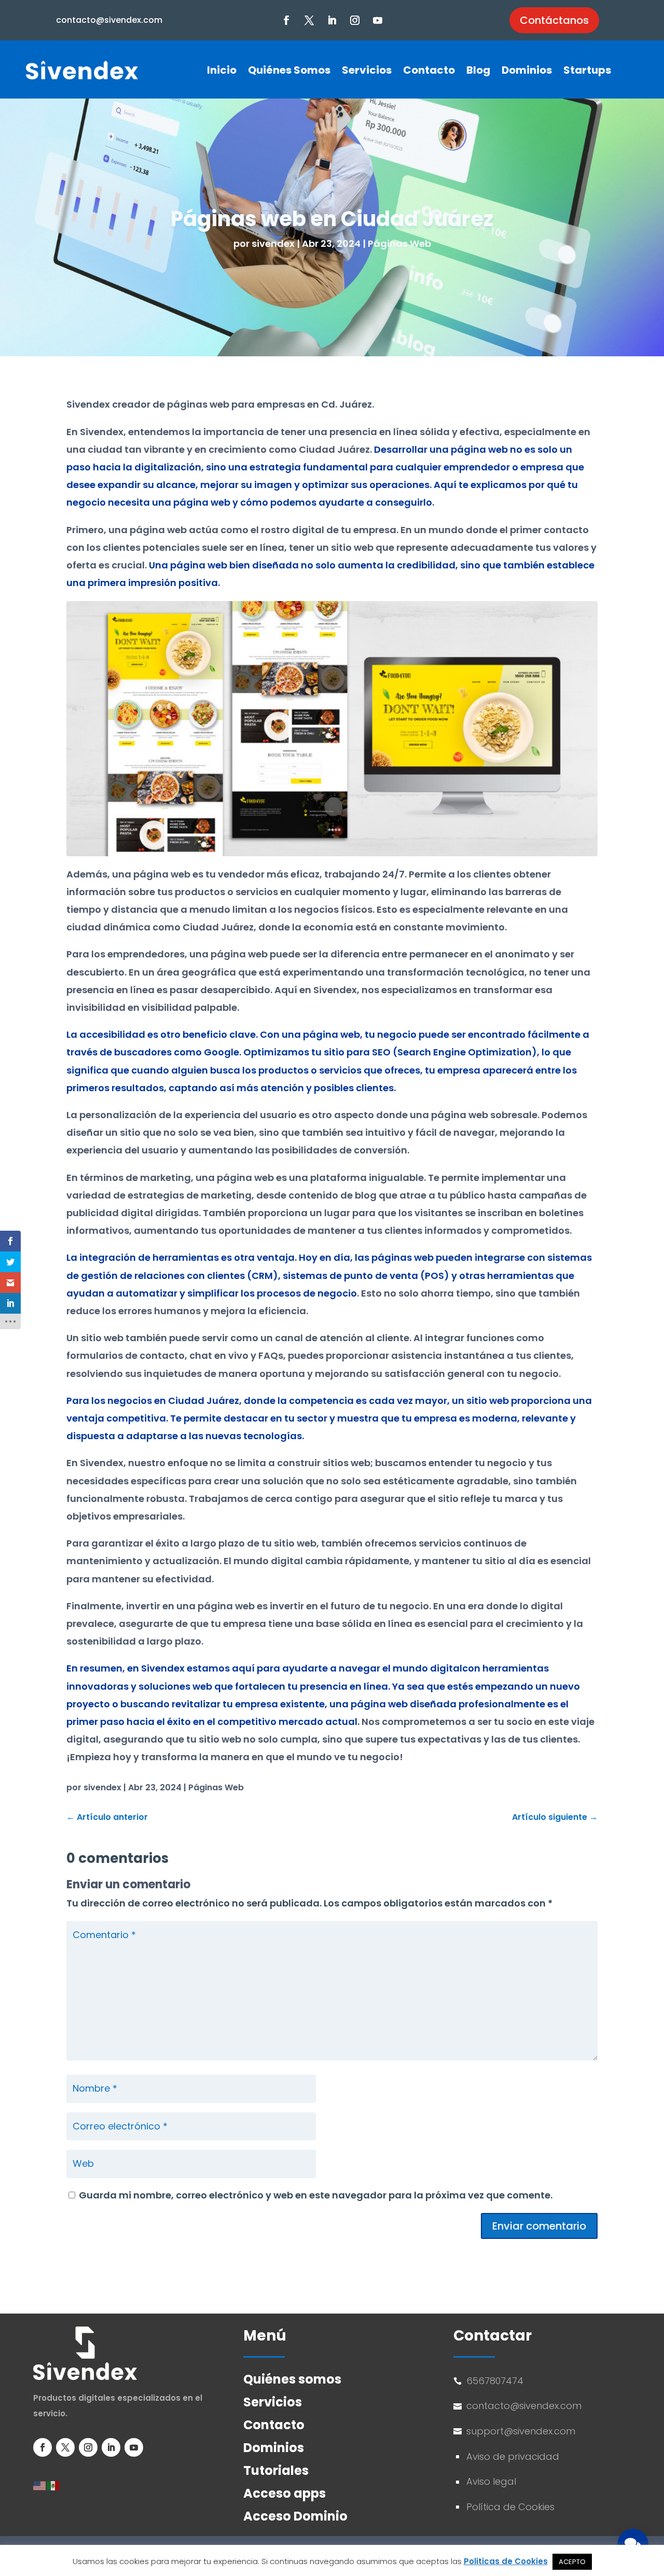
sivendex (273, 243)
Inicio (222, 70)
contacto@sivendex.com (109, 20)
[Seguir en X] (309, 20)
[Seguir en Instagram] (355, 20)
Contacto (429, 70)
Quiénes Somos (289, 70)
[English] (40, 2485)
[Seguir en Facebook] (286, 20)
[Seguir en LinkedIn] (332, 20)
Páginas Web (399, 243)
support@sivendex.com (522, 2431)
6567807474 (495, 2381)
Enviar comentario (539, 2226)
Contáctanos (554, 20)
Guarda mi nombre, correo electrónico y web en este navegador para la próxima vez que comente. (316, 2195)
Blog (478, 70)
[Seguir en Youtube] (378, 20)
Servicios (367, 70)
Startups (587, 70)
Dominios (527, 70)
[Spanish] (53, 2485)
